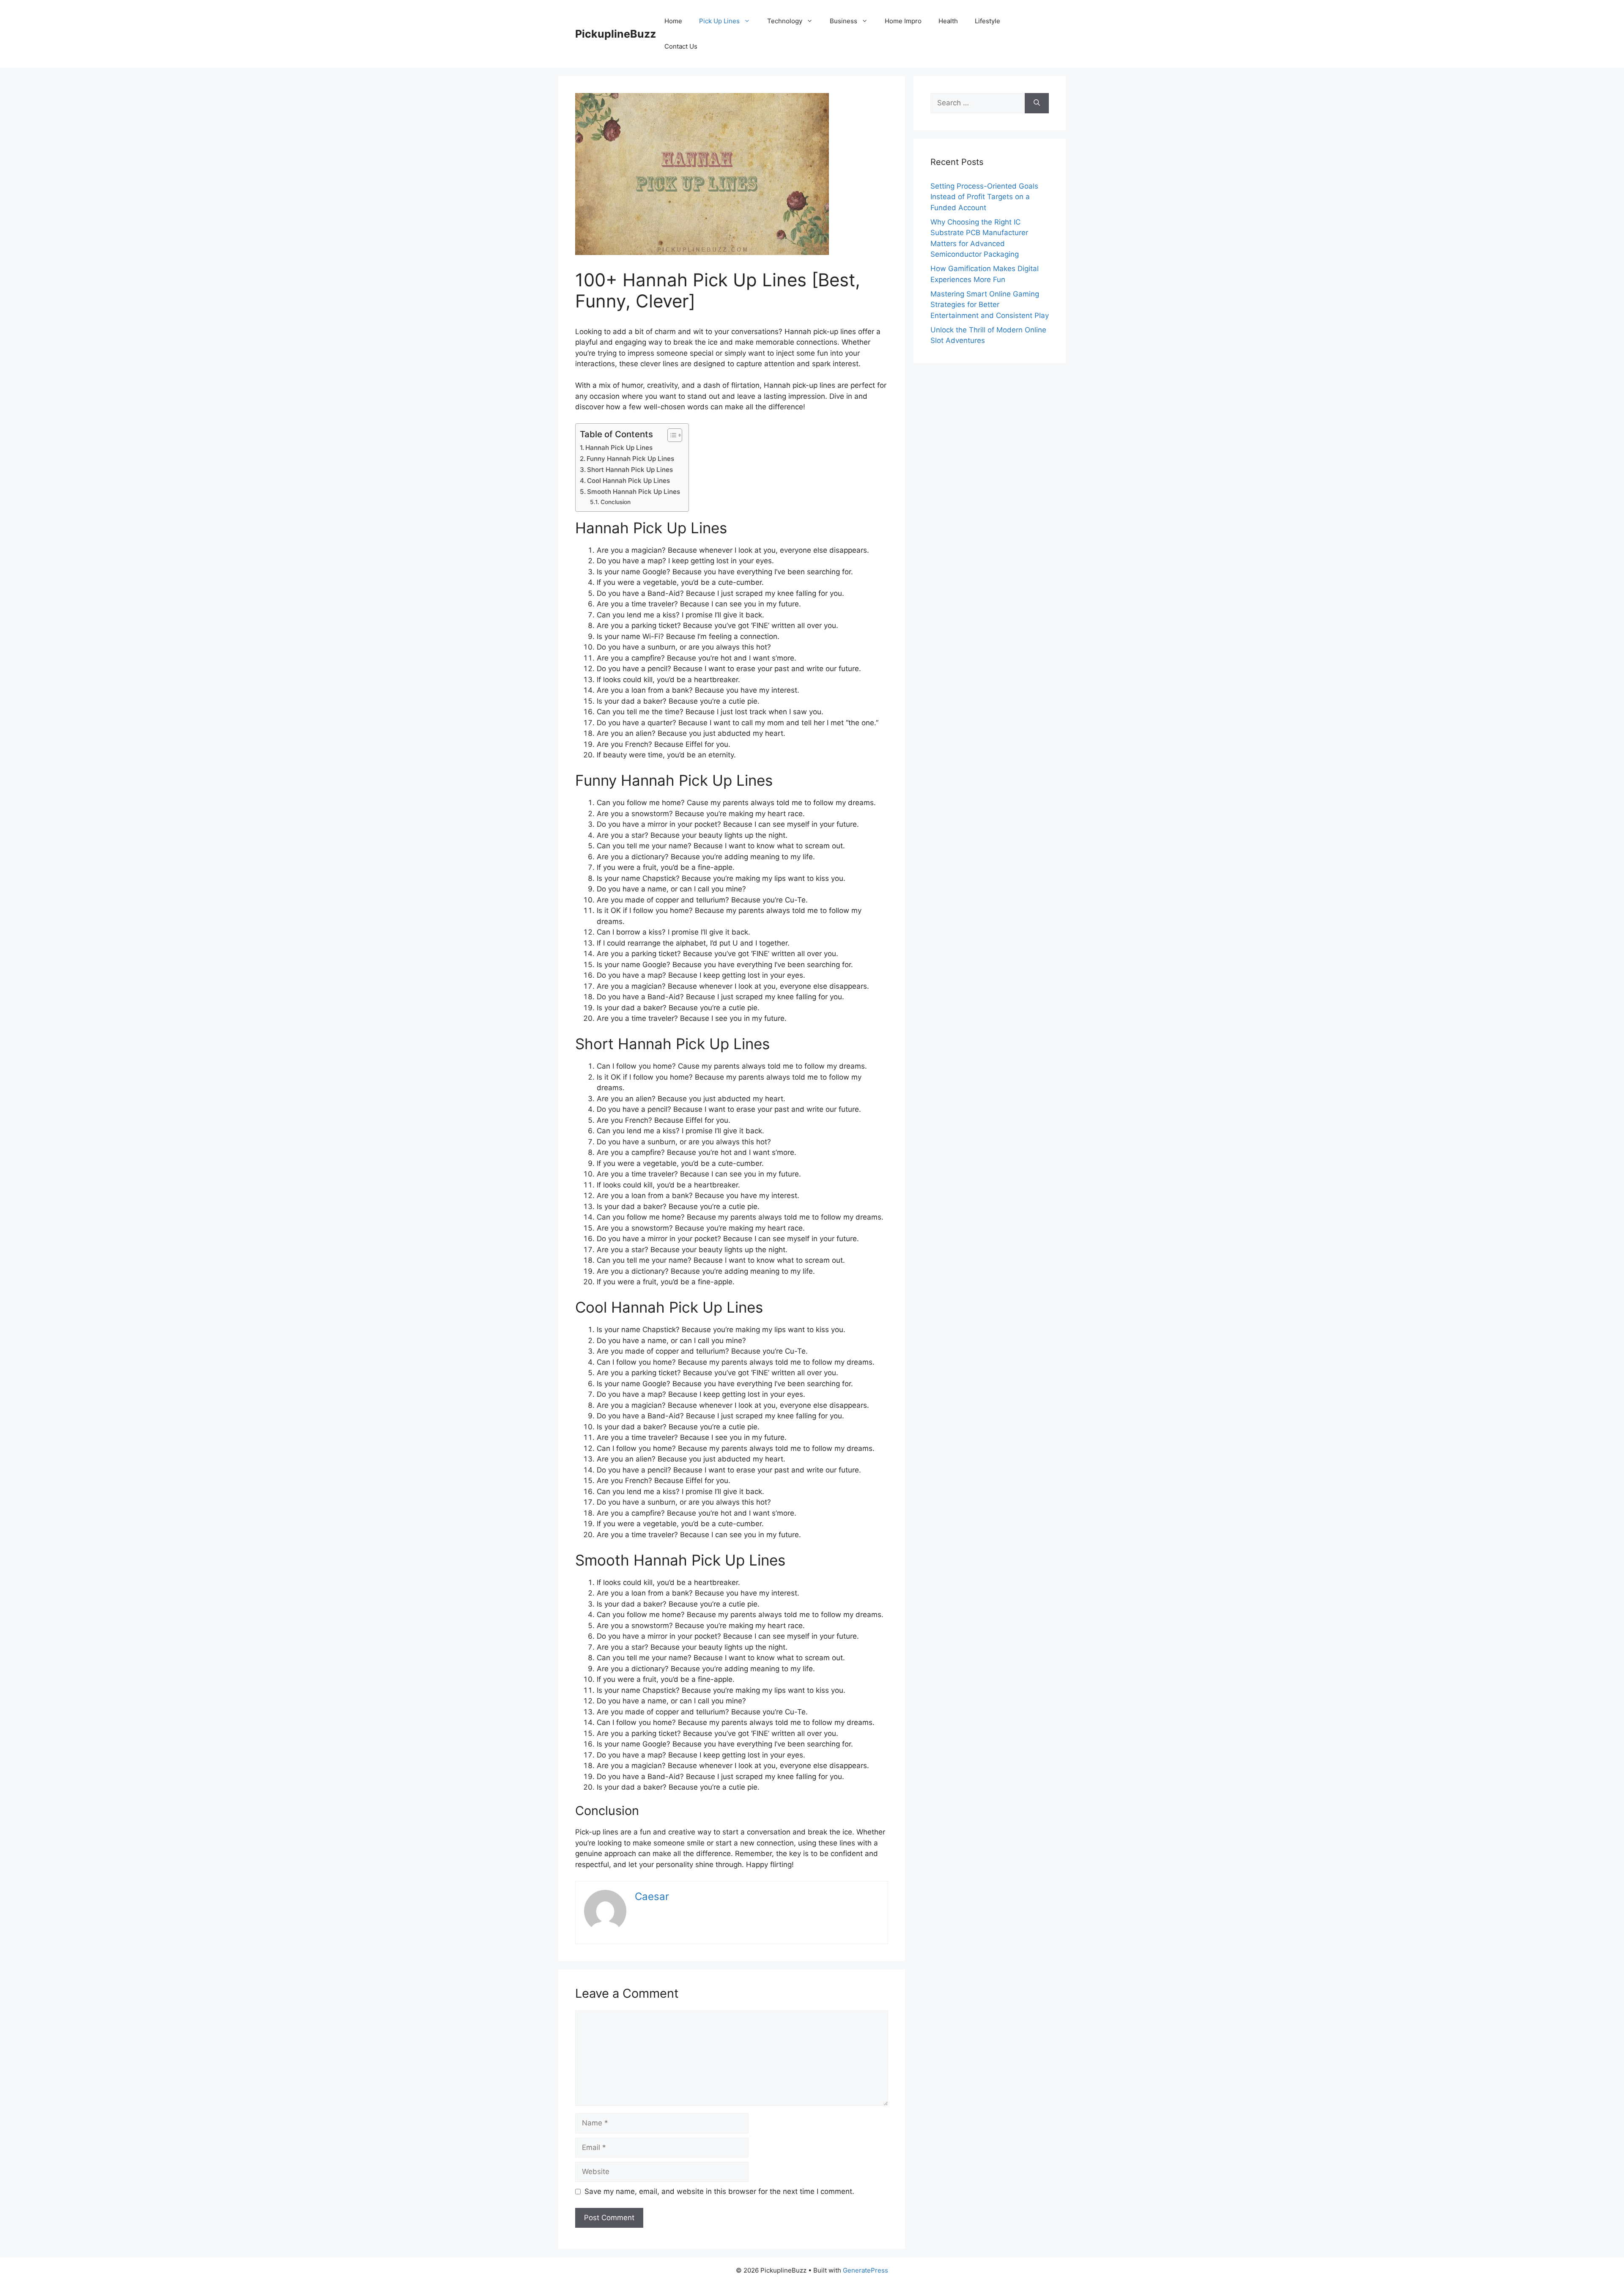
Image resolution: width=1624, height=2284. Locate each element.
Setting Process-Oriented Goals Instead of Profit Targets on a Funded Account (984, 197)
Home (673, 21)
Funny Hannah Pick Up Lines (630, 459)
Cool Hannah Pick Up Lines (628, 481)
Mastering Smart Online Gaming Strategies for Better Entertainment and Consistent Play (990, 305)
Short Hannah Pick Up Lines (630, 470)
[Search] (1037, 103)
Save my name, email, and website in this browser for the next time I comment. (719, 2191)
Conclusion (616, 502)
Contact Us (681, 46)
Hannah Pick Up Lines (619, 448)
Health (948, 21)
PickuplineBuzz (616, 34)
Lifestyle (988, 21)
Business (844, 21)
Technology (785, 21)
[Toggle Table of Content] (671, 435)
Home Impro (903, 21)
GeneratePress (865, 2270)
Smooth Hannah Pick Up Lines (634, 492)
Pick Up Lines (719, 21)
